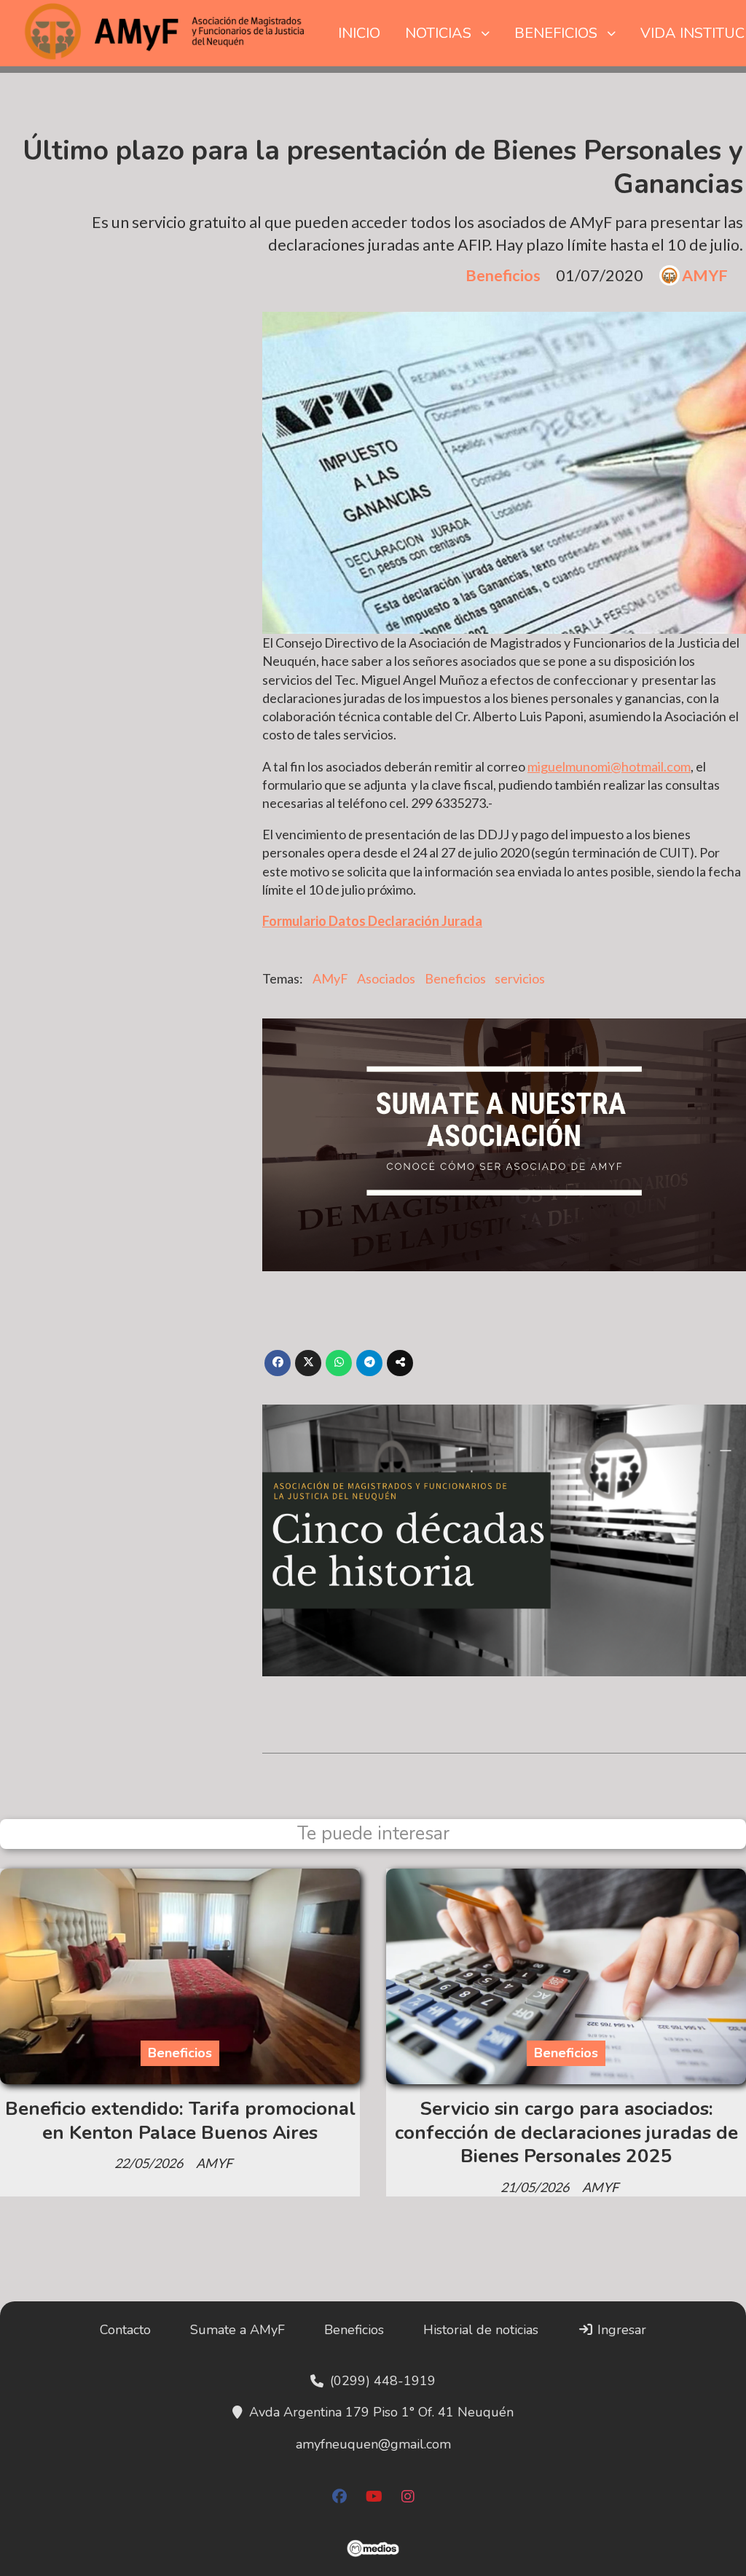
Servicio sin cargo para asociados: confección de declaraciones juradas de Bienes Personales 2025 (566, 2132)
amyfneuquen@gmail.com (373, 2444)
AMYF (705, 276)
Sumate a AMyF (237, 2330)
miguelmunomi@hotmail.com (609, 766)
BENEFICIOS (556, 33)
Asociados (386, 978)
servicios (520, 978)
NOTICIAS (438, 33)
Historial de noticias (481, 2330)
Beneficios (503, 275)
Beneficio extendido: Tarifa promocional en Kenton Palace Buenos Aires (180, 2120)
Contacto (125, 2330)
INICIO (359, 33)
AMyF (330, 978)
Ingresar (620, 2330)
